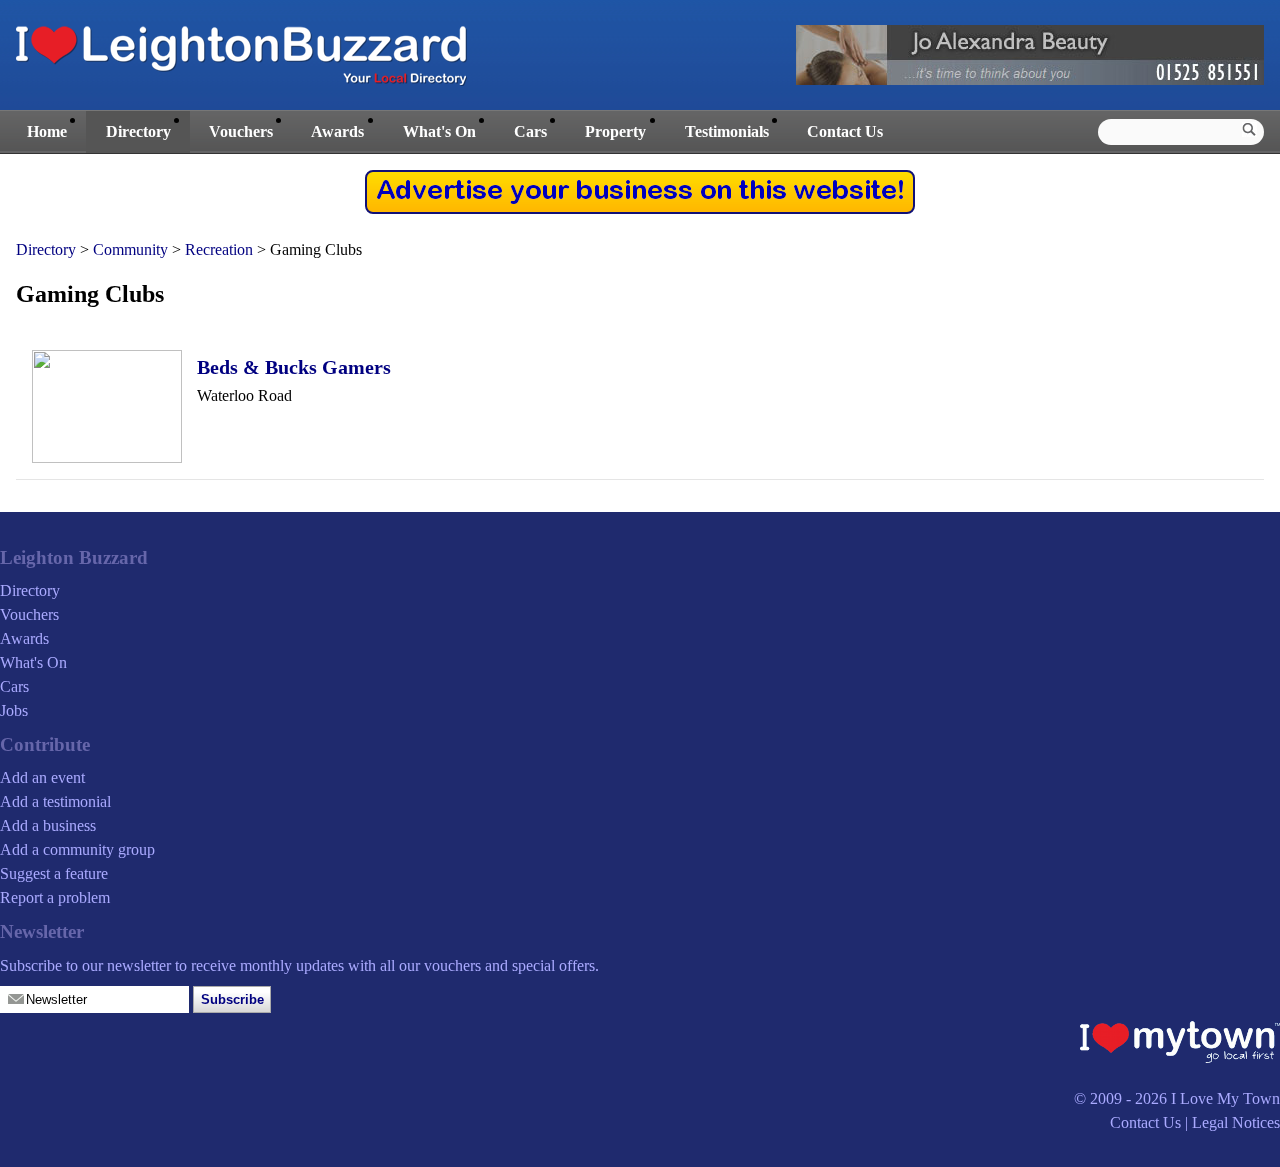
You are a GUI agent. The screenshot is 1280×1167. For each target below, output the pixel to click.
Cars (530, 131)
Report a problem (55, 897)
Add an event (42, 777)
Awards (337, 131)
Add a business (48, 825)
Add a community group (77, 849)
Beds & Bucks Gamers (294, 367)
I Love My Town (1225, 1098)
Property (615, 131)
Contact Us (845, 131)
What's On (439, 131)
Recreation (219, 249)
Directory (138, 131)
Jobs (14, 710)
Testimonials (727, 131)
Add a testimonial (55, 801)
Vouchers (241, 131)
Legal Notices (1236, 1122)
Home (47, 131)
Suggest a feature (54, 873)
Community (130, 249)
